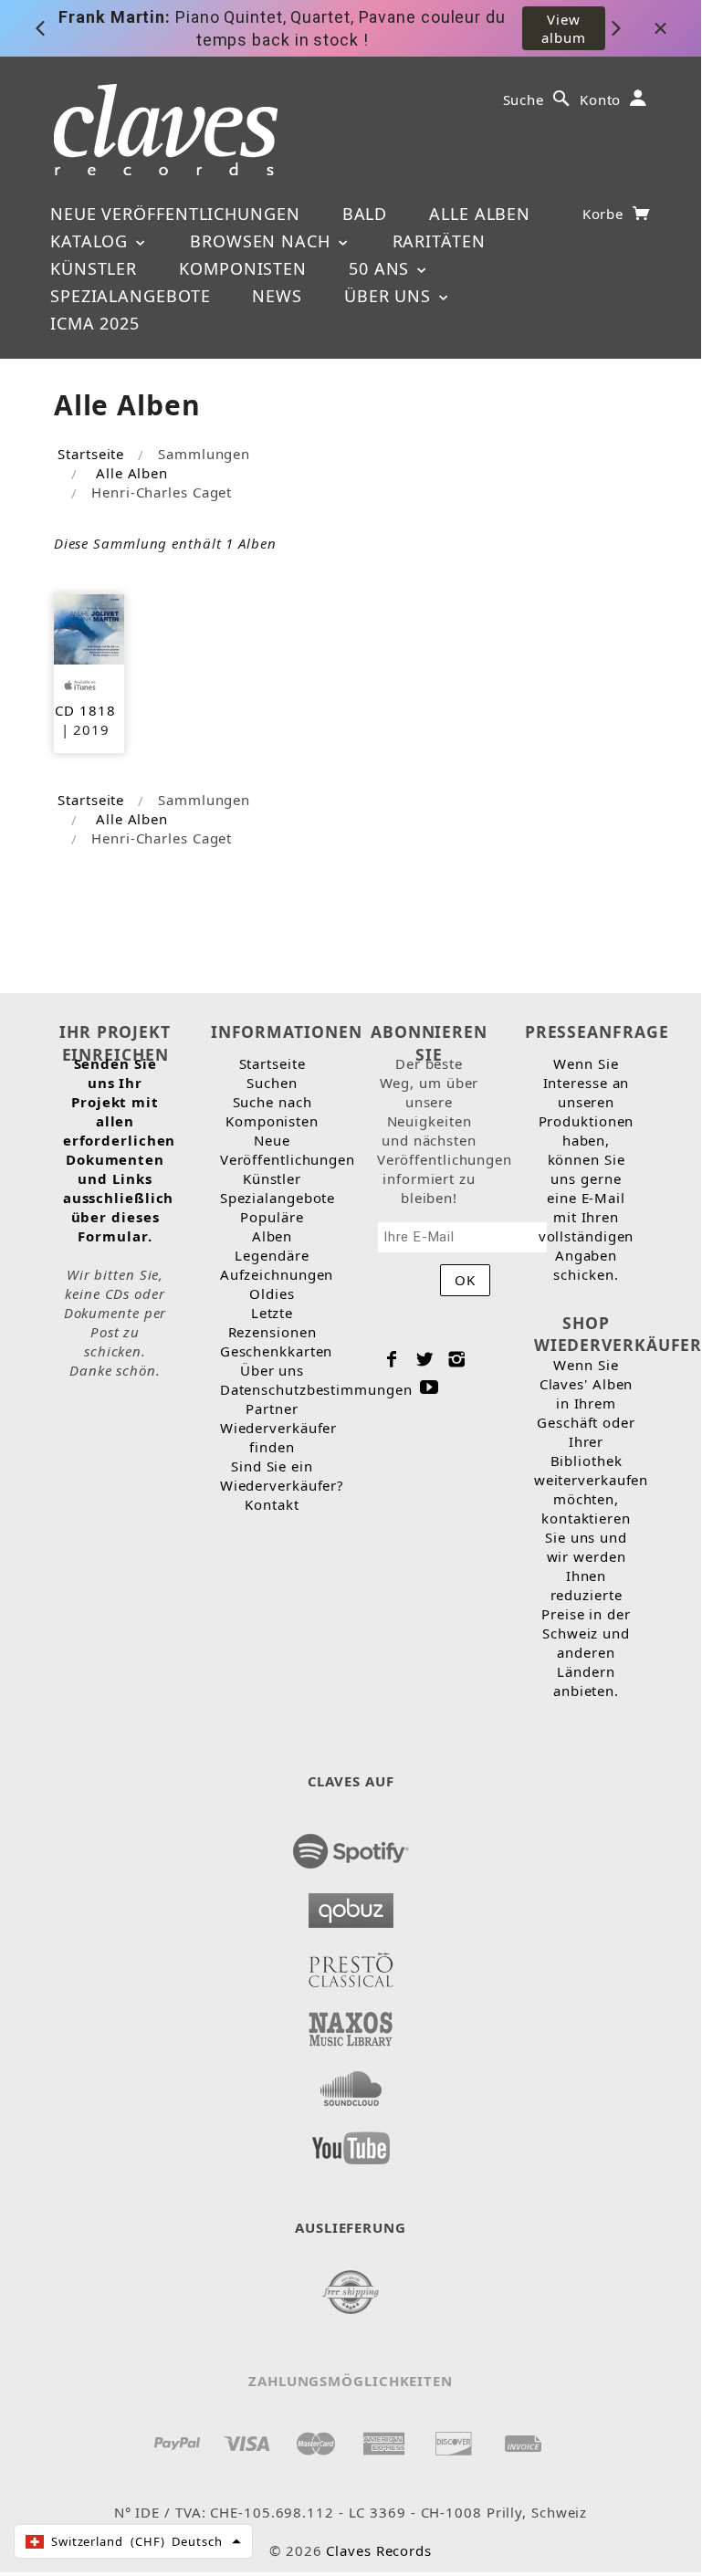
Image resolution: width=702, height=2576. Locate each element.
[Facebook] (392, 1359)
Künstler (94, 268)
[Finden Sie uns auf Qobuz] (351, 1905)
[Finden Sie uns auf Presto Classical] (351, 1964)
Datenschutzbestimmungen (316, 1389)
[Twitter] (425, 1359)
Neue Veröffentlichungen (175, 214)
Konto (601, 99)
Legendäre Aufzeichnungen (277, 1265)
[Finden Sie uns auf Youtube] (351, 2142)
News (277, 296)
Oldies (272, 1293)
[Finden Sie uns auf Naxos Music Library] (351, 2024)
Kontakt (272, 1504)
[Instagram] (457, 1359)
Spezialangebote (131, 296)
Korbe (605, 214)
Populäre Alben (272, 1226)
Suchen (272, 1083)
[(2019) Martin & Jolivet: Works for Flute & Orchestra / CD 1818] (89, 627)
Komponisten (243, 268)
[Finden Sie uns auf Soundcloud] (351, 2083)
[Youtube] (430, 1387)
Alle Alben (480, 214)
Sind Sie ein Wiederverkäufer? (282, 1476)
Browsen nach (263, 241)
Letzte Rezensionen (272, 1322)
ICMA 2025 (95, 323)
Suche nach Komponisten (272, 1111)
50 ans (382, 268)
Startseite (91, 454)
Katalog (92, 241)
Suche (524, 99)
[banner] (166, 130)
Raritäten (439, 241)
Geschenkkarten (277, 1351)
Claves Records (379, 2550)
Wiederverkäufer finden (279, 1437)
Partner (272, 1408)
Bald (365, 214)
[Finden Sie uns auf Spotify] (351, 1846)
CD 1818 (85, 710)
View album (564, 28)
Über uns (390, 296)
